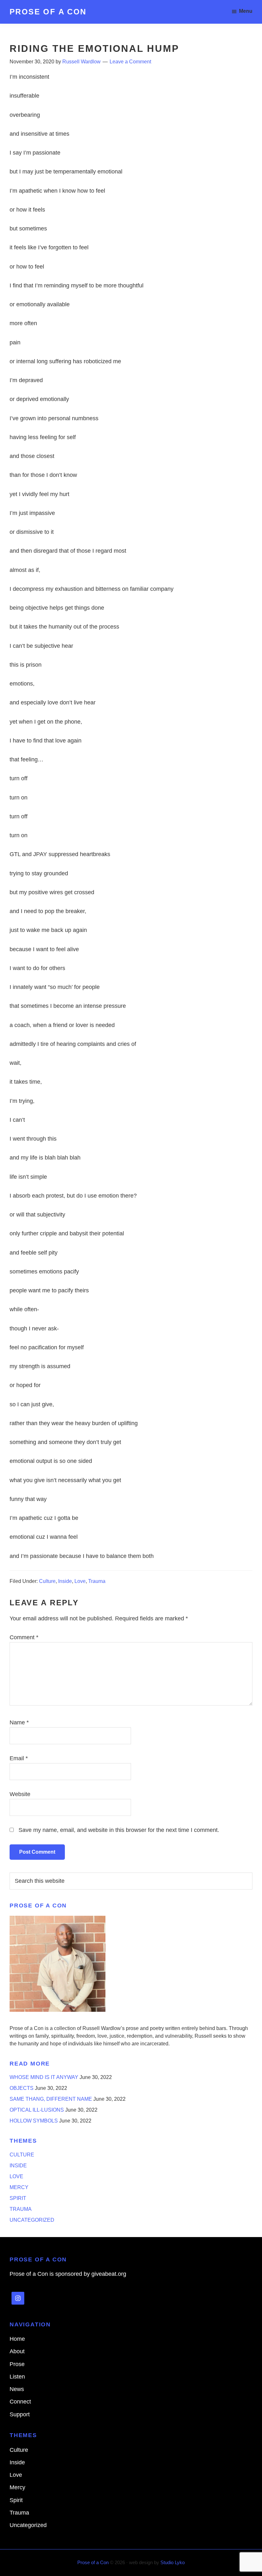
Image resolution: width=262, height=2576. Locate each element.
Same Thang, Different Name (51, 2099)
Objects (22, 2088)
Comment (24, 1637)
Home (17, 2339)
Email (19, 1758)
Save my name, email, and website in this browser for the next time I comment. (119, 1830)
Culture (47, 1581)
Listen (17, 2377)
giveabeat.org (109, 2274)
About (17, 2351)
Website (20, 1794)
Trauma (97, 1581)
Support (20, 2414)
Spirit (18, 2198)
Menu (246, 11)
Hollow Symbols (34, 2121)
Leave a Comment (130, 62)
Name (19, 1722)
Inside (65, 1581)
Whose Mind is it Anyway (44, 2077)
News (17, 2389)
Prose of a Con (48, 12)
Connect (20, 2402)
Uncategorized (32, 2220)
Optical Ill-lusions (37, 2110)
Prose (17, 2364)
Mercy (19, 2187)
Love (80, 1581)
